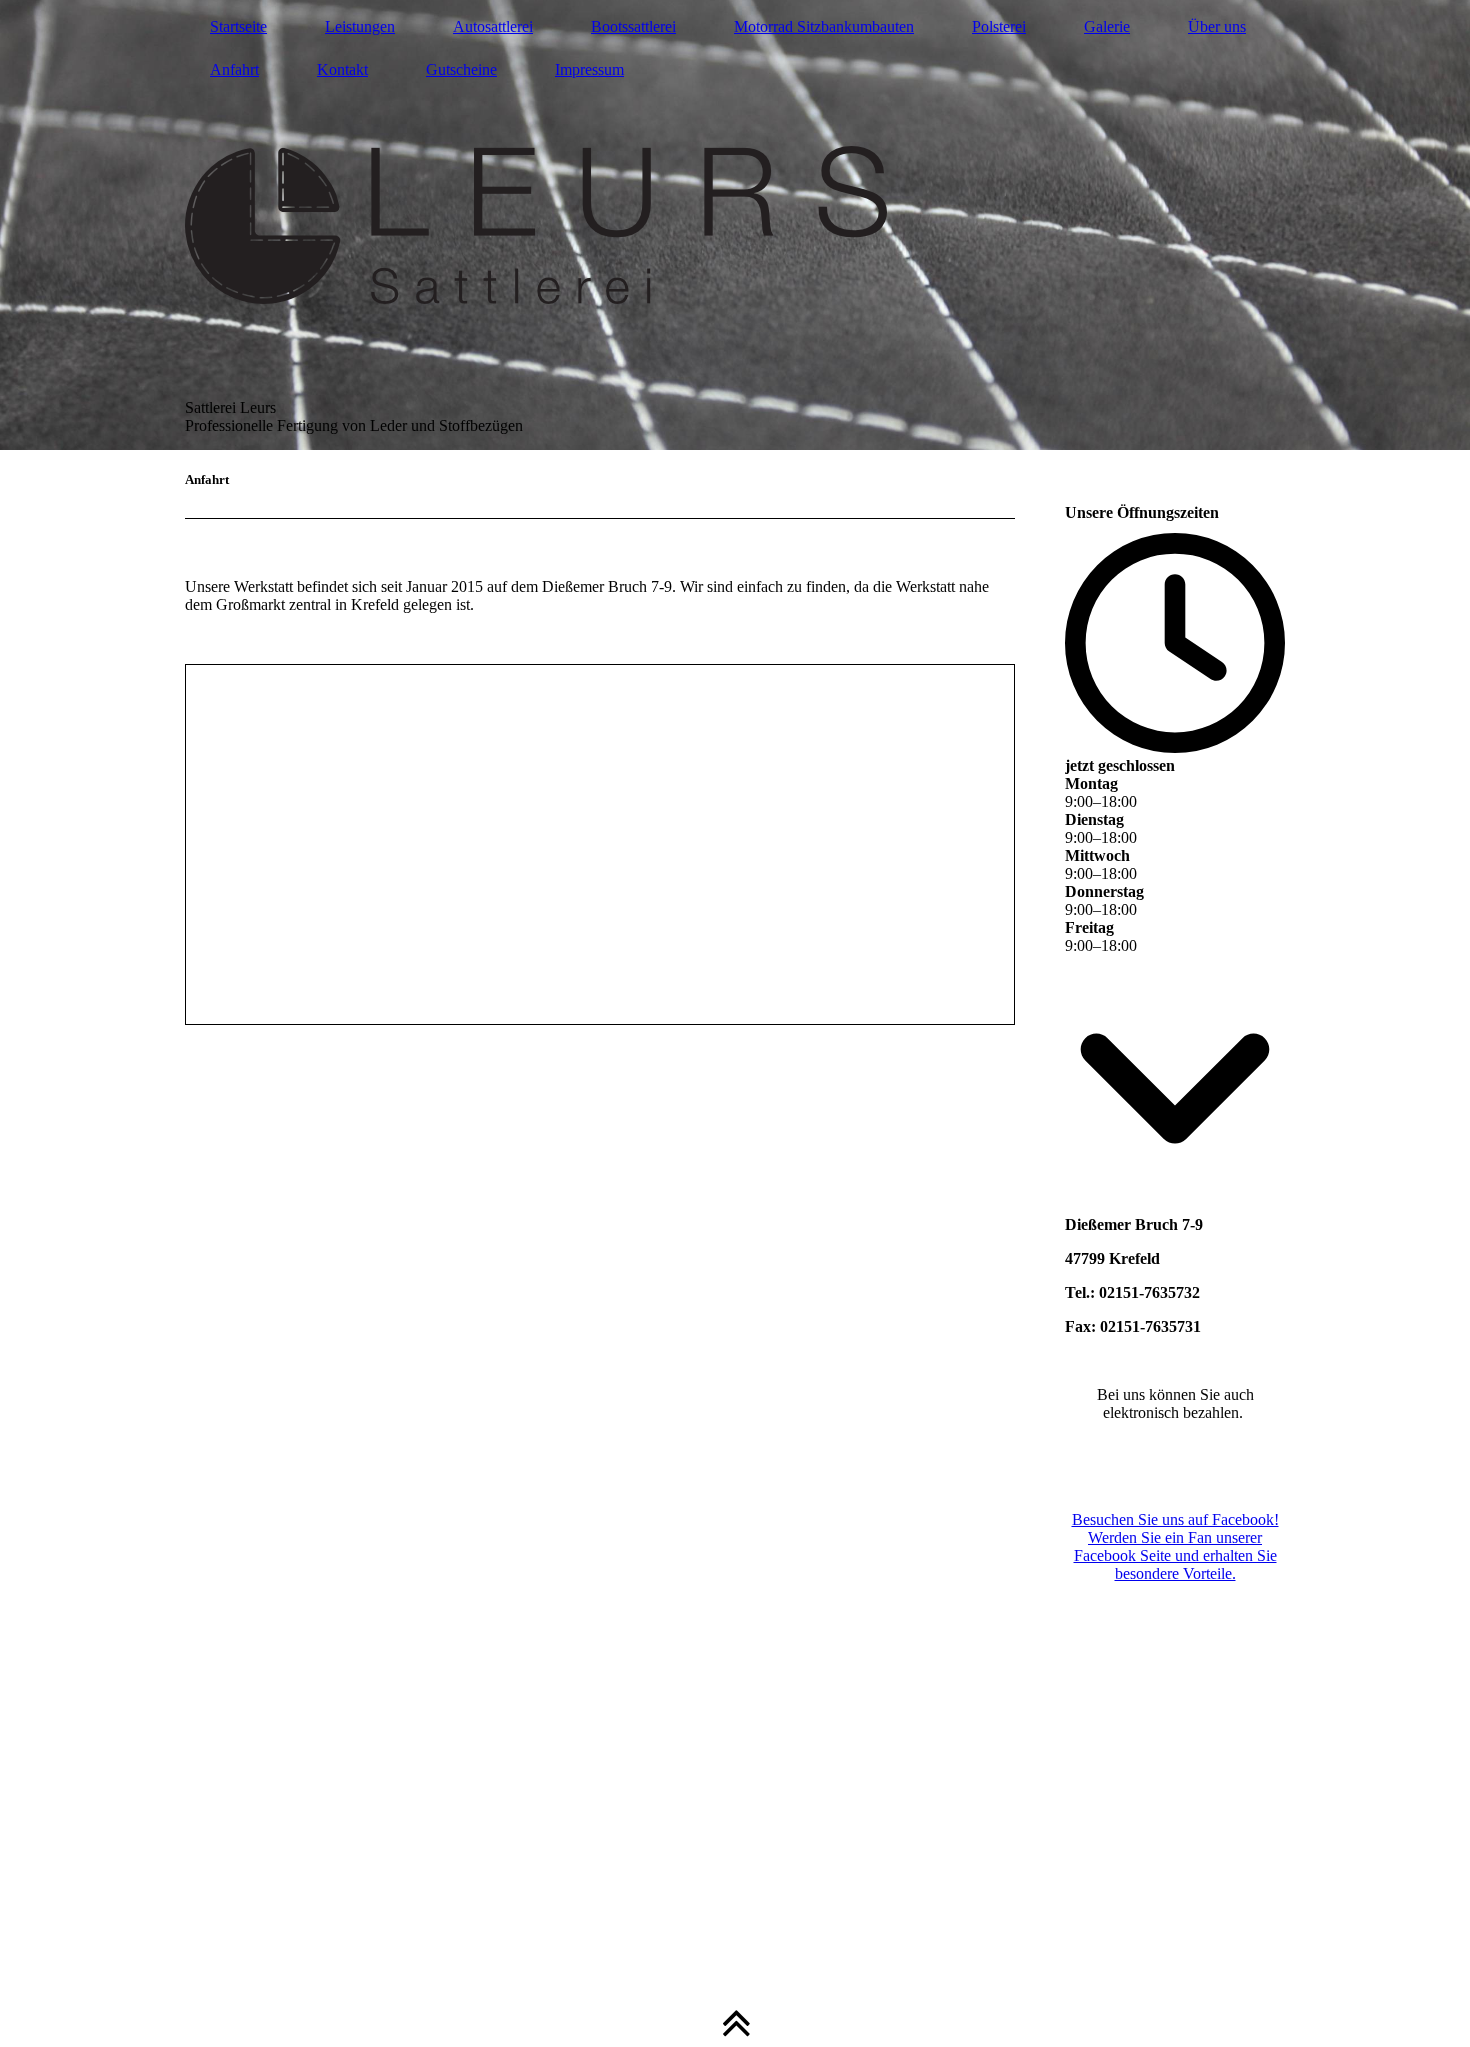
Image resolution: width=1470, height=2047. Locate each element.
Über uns (1217, 26)
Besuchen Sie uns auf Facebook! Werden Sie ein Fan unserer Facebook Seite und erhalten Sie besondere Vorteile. (1175, 1546)
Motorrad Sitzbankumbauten (824, 26)
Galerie (1107, 26)
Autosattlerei (493, 26)
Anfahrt (234, 69)
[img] (735, 225)
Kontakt (342, 69)
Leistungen (360, 26)
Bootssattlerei (633, 26)
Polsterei (999, 26)
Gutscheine (461, 69)
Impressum (589, 69)
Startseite (238, 26)
